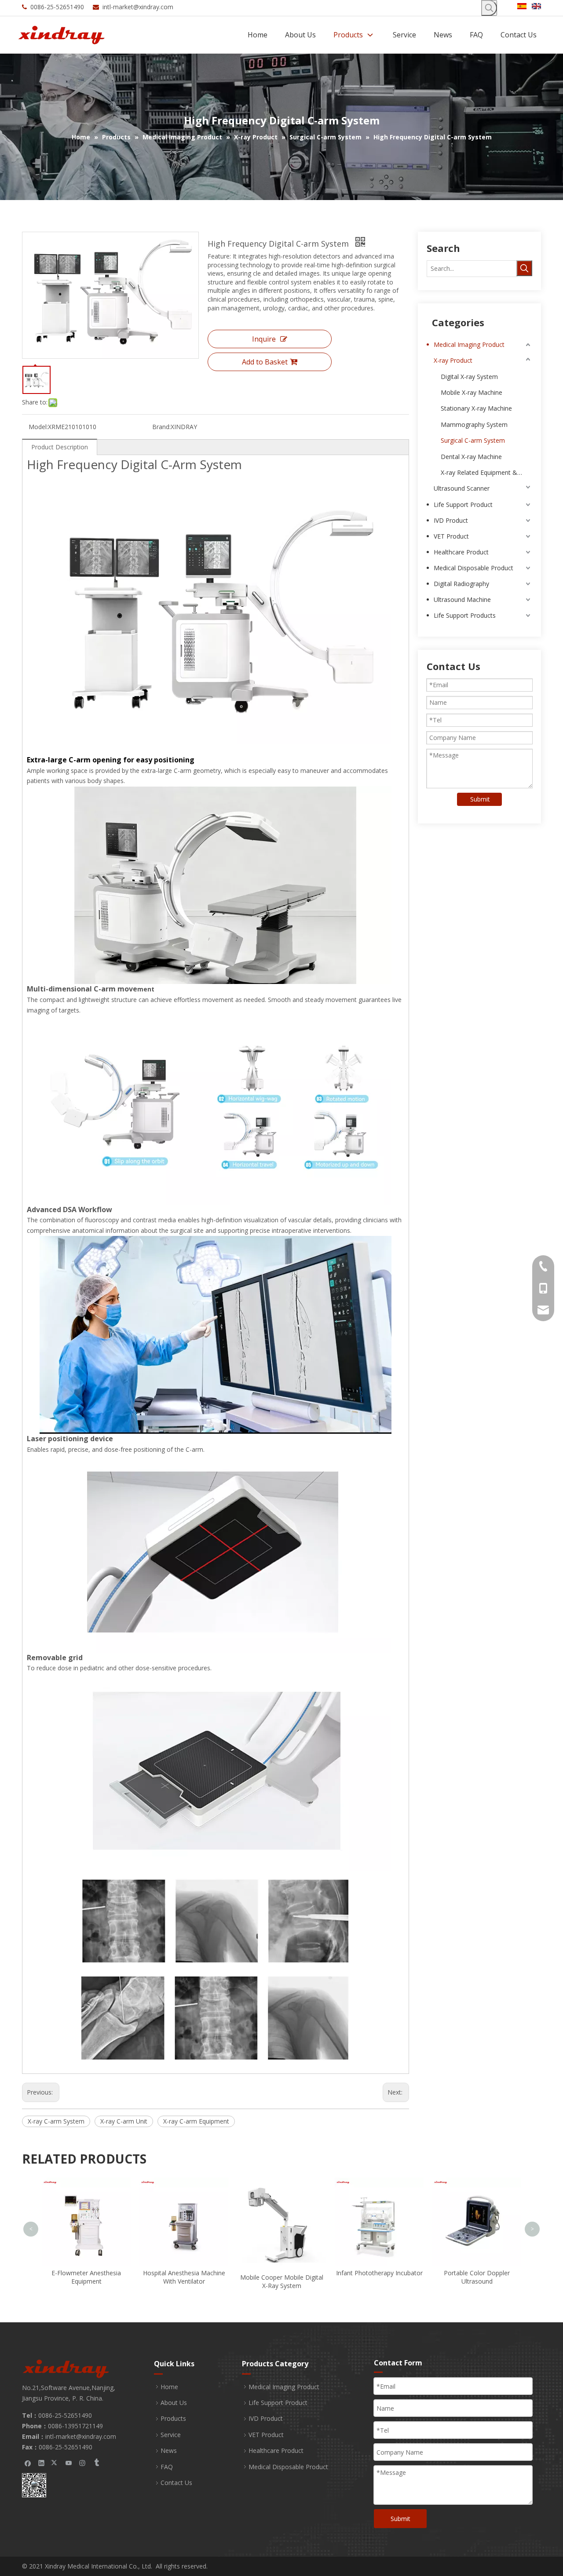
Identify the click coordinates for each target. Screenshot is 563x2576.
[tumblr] (96, 2463)
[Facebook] (28, 2463)
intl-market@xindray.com (138, 7)
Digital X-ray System (469, 377)
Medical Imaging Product (469, 344)
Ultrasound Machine (462, 599)
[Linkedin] (42, 2463)
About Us (174, 2403)
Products (173, 2418)
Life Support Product (463, 505)
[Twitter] (55, 2463)
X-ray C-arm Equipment (196, 2121)
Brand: (161, 427)
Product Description (60, 447)
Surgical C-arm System (473, 440)
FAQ (167, 2467)
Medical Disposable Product (473, 568)
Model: (38, 427)
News (169, 2450)
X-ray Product (453, 360)
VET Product (451, 536)
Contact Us (176, 2483)
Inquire (264, 339)
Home (169, 2387)
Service (171, 2435)
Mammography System (474, 424)
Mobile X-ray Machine (472, 392)
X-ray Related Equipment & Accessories (486, 472)
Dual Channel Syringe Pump (477, 2184)
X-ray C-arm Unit (124, 2121)
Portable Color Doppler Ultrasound (379, 2277)
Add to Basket (265, 362)
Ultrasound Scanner (462, 488)
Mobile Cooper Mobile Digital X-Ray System (184, 2282)
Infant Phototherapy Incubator (282, 2273)
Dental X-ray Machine (471, 457)
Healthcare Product (461, 552)
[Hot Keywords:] (489, 8)
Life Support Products (465, 615)
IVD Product (451, 520)
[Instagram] (82, 2463)
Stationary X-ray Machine (476, 408)
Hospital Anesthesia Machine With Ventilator (86, 2277)
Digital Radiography (461, 584)
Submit (480, 799)
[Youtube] (69, 2463)
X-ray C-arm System (56, 2121)
